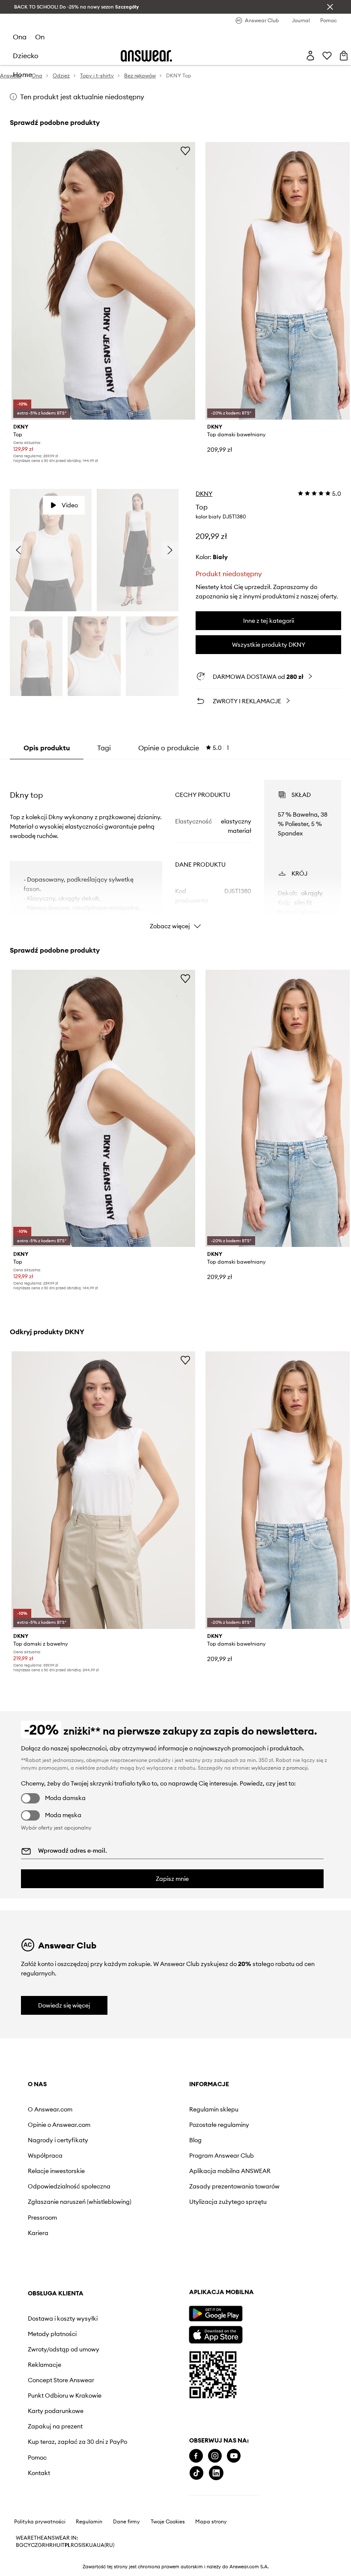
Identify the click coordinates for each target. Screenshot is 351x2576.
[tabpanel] (175, 847)
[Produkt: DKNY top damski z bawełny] (103, 1490)
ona (20, 37)
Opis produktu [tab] (47, 748)
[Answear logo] (146, 56)
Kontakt (232, 2291)
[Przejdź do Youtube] (72, 2500)
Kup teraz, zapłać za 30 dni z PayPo (254, 2257)
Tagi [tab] (104, 748)
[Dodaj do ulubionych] (185, 151)
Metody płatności (246, 2132)
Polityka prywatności (40, 2567)
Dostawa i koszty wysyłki (245, 2113)
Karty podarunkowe (249, 2223)
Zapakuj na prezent (249, 2238)
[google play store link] (54, 2358)
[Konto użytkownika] (310, 56)
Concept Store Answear (254, 2185)
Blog (131, 2140)
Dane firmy (126, 2567)
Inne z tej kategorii (269, 621)
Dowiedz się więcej (64, 2005)
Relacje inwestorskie (56, 2171)
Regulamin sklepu (149, 2109)
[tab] (184, 748)
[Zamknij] (330, 7)
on (40, 37)
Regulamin (89, 2567)
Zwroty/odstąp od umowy (246, 2150)
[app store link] (54, 2378)
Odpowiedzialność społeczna (54, 2190)
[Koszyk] (344, 56)
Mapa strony (211, 2567)
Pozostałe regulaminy (155, 2125)
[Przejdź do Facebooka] (35, 2500)
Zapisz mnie (172, 1879)
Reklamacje (238, 2169)
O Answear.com (50, 2109)
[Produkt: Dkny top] (103, 281)
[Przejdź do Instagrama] (54, 2500)
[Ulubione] (327, 56)
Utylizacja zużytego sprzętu (152, 2219)
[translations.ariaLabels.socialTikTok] (35, 2518)
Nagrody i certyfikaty (58, 2140)
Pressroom (42, 2231)
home (22, 74)
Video (70, 505)
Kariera (38, 2247)
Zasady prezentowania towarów (157, 2197)
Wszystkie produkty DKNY (269, 645)
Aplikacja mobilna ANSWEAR (150, 2174)
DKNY (204, 494)
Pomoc (231, 2276)
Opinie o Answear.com (59, 2125)
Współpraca (45, 2156)
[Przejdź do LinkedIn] (55, 2518)
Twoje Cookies (168, 2567)
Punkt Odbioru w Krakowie (244, 2204)
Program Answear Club (157, 2156)
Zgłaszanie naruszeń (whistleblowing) (57, 2212)
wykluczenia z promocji (280, 1768)
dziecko (26, 56)
